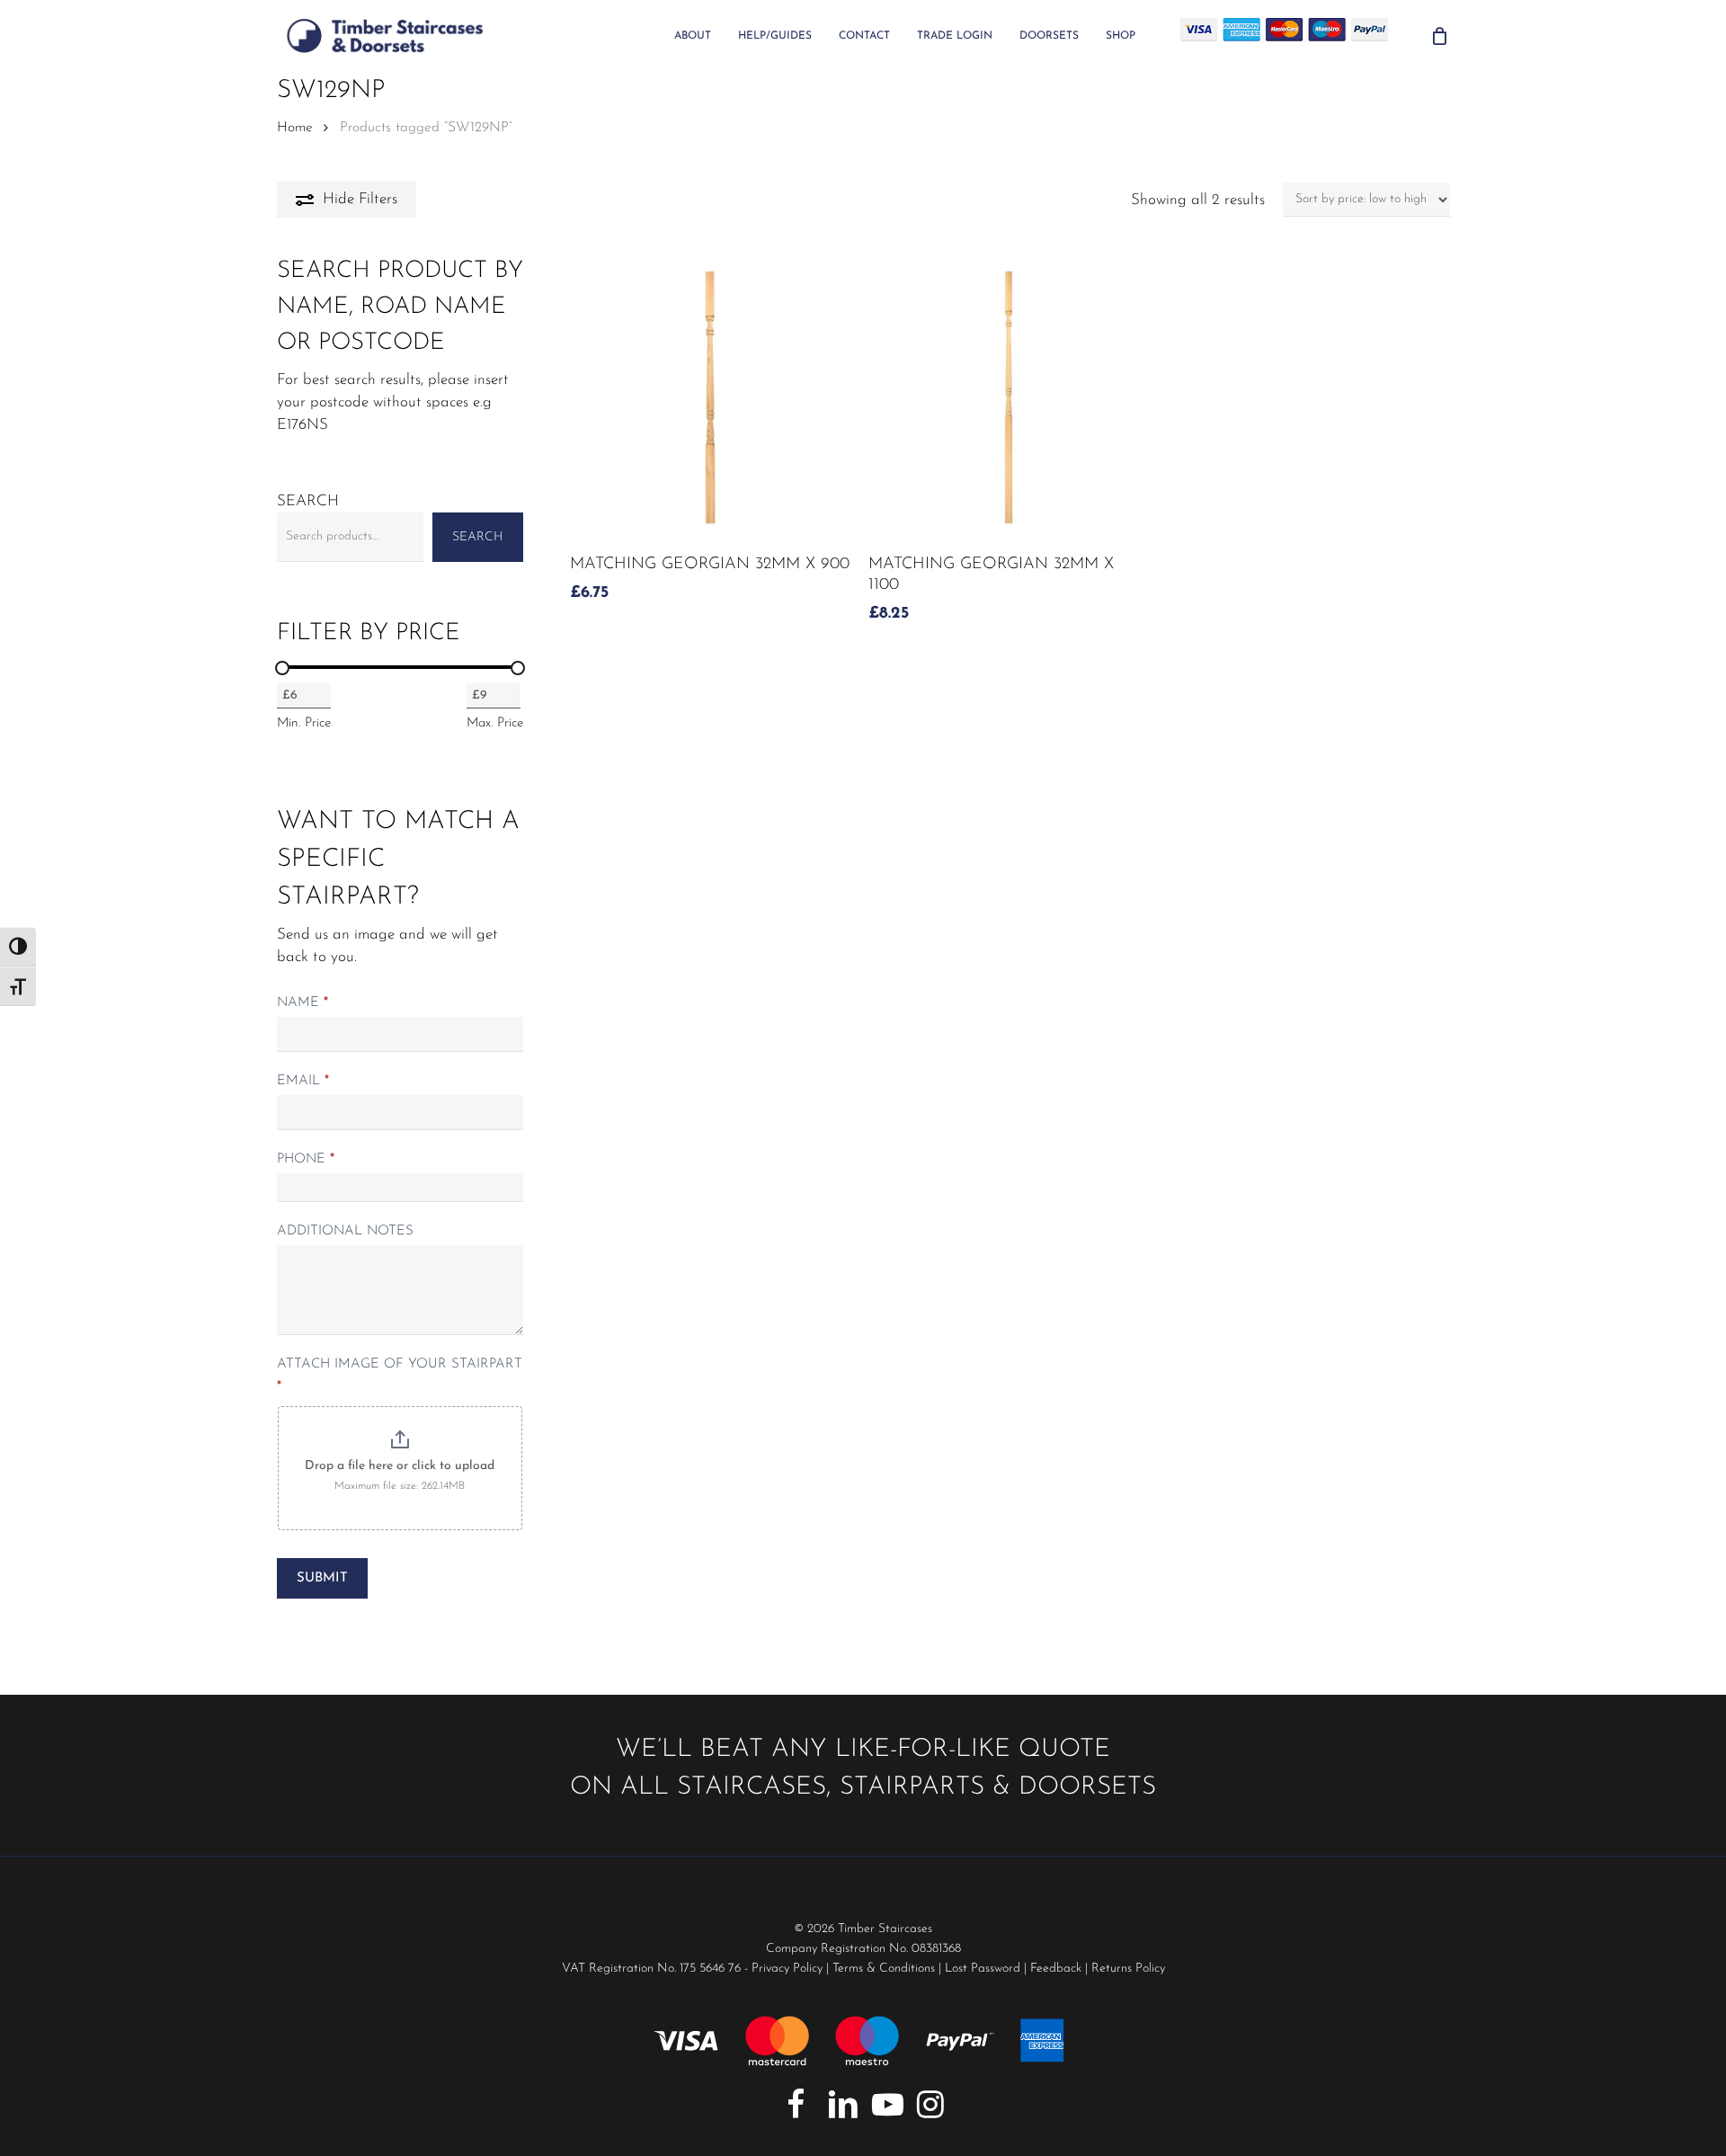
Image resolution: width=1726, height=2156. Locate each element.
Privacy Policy (787, 1969)
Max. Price (495, 723)
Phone (306, 1159)
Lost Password (983, 1969)
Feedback (1056, 1969)
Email (303, 1081)
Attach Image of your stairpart (400, 1376)
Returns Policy (1128, 1969)
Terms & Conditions (884, 1969)
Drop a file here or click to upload (400, 1466)
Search (308, 501)
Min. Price (304, 723)
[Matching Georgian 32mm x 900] (710, 397)
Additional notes (345, 1231)
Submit (322, 1578)
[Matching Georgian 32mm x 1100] (1009, 397)
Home (295, 128)
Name (302, 1003)
